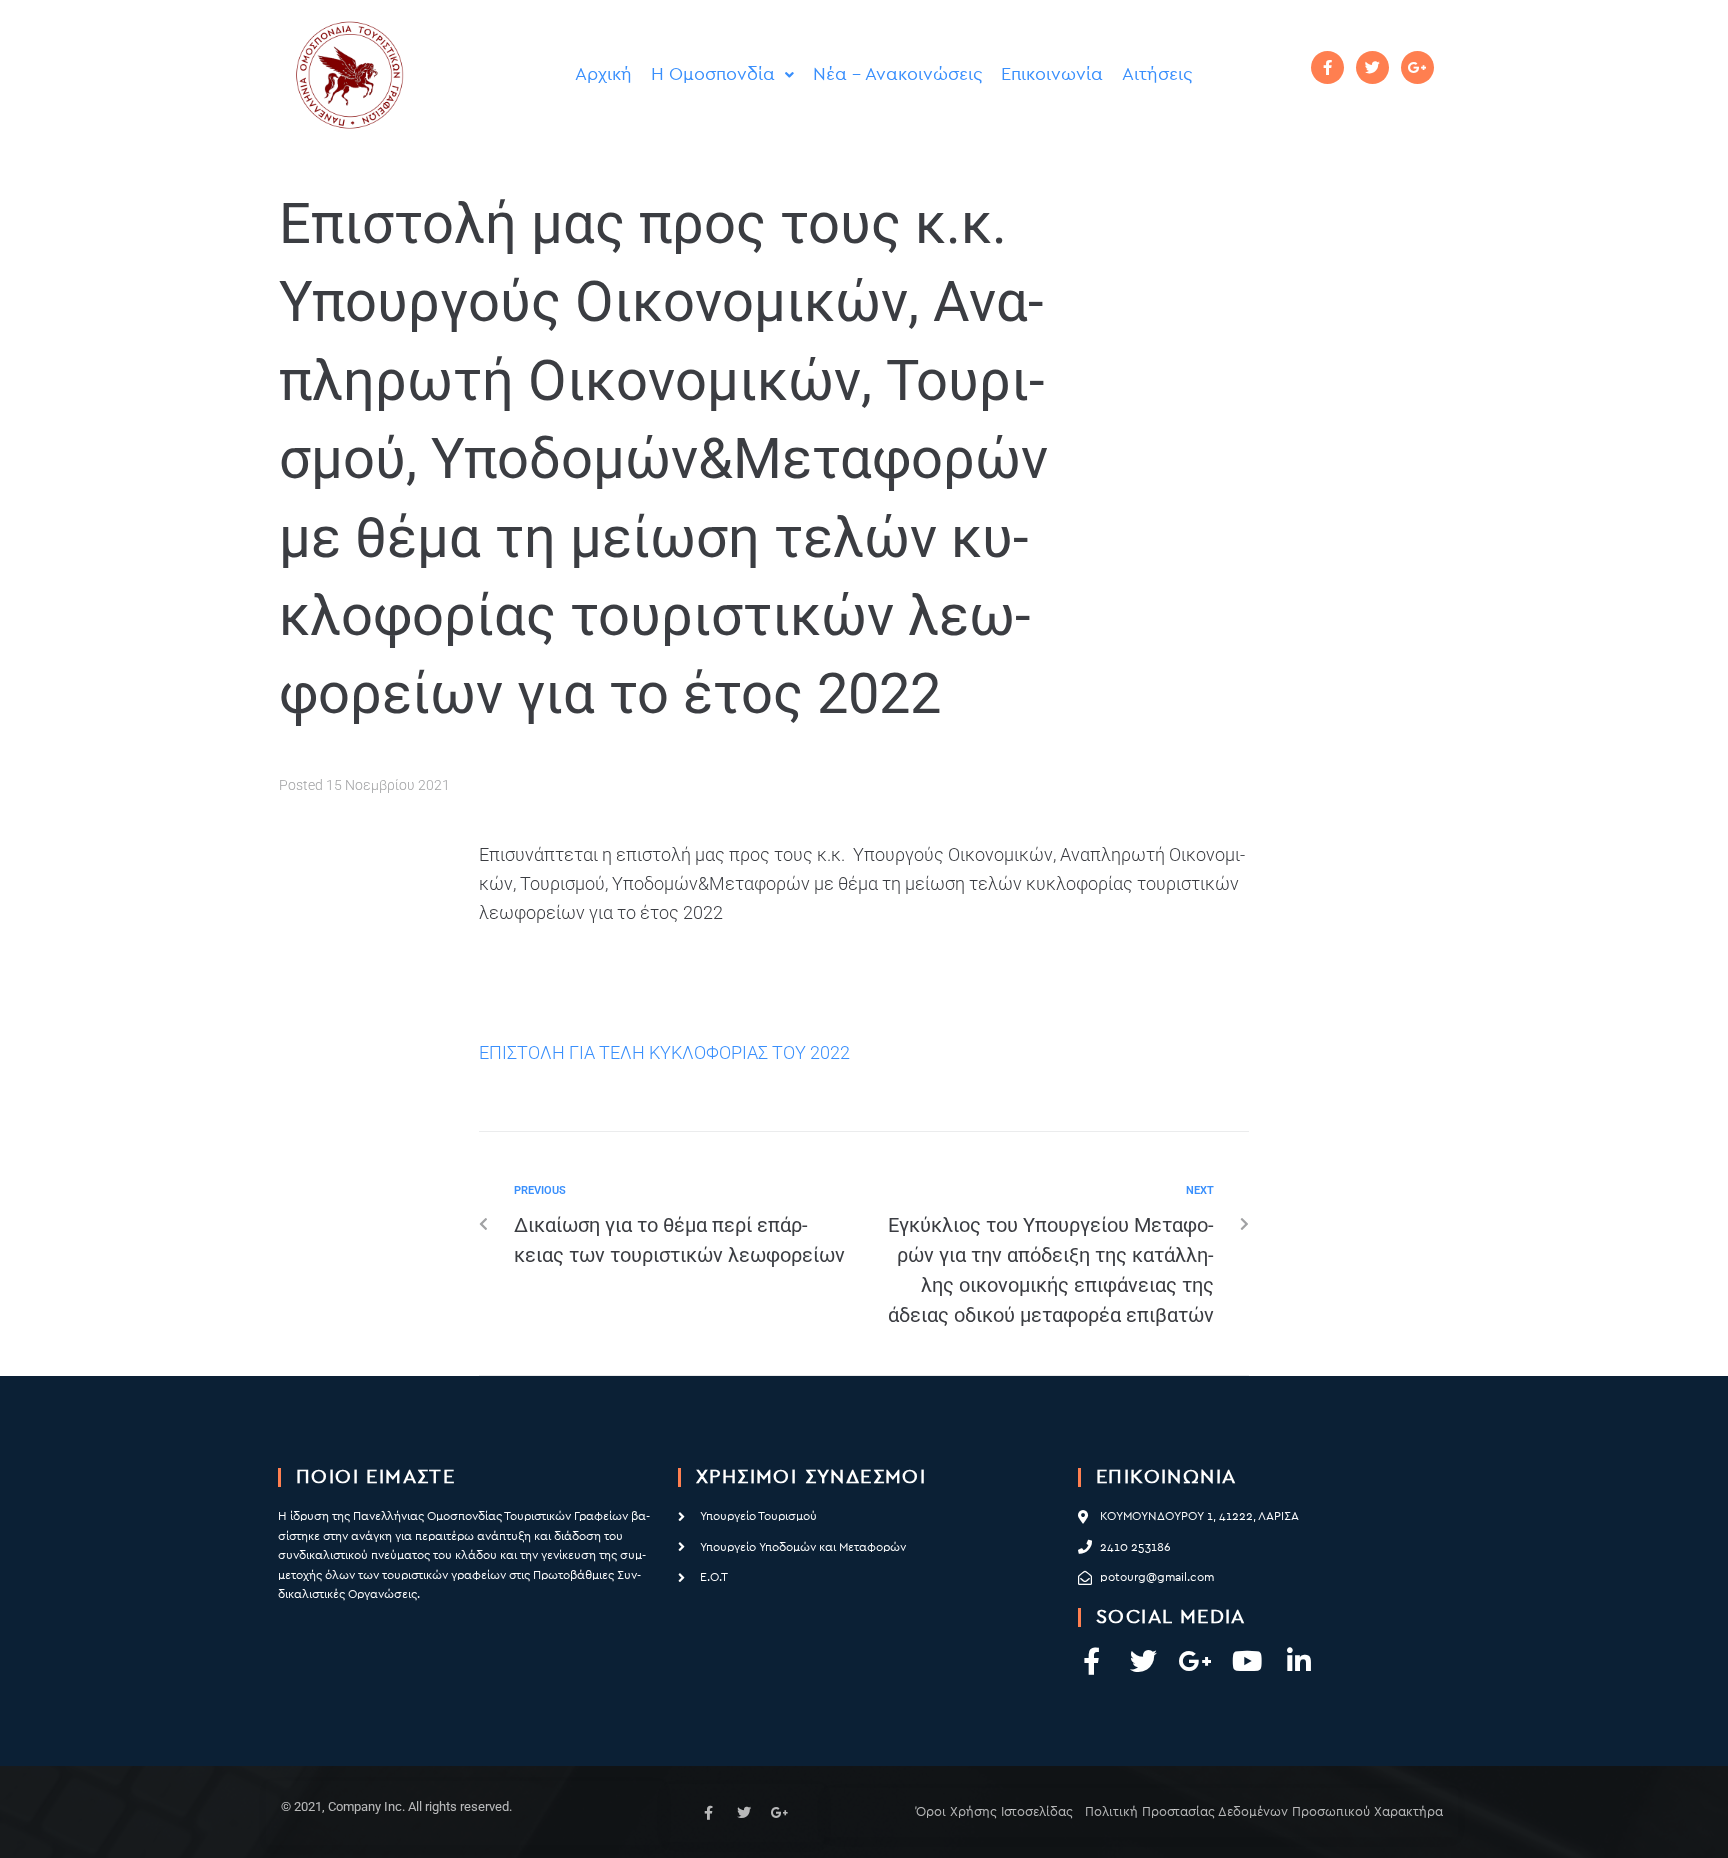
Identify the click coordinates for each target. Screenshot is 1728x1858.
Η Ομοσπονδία (713, 75)
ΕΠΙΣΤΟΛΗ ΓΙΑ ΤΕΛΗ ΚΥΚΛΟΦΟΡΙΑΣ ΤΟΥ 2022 (664, 1052)
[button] (722, 75)
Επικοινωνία (1052, 75)
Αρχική (603, 75)
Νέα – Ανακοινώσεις (897, 75)
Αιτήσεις (1157, 75)
